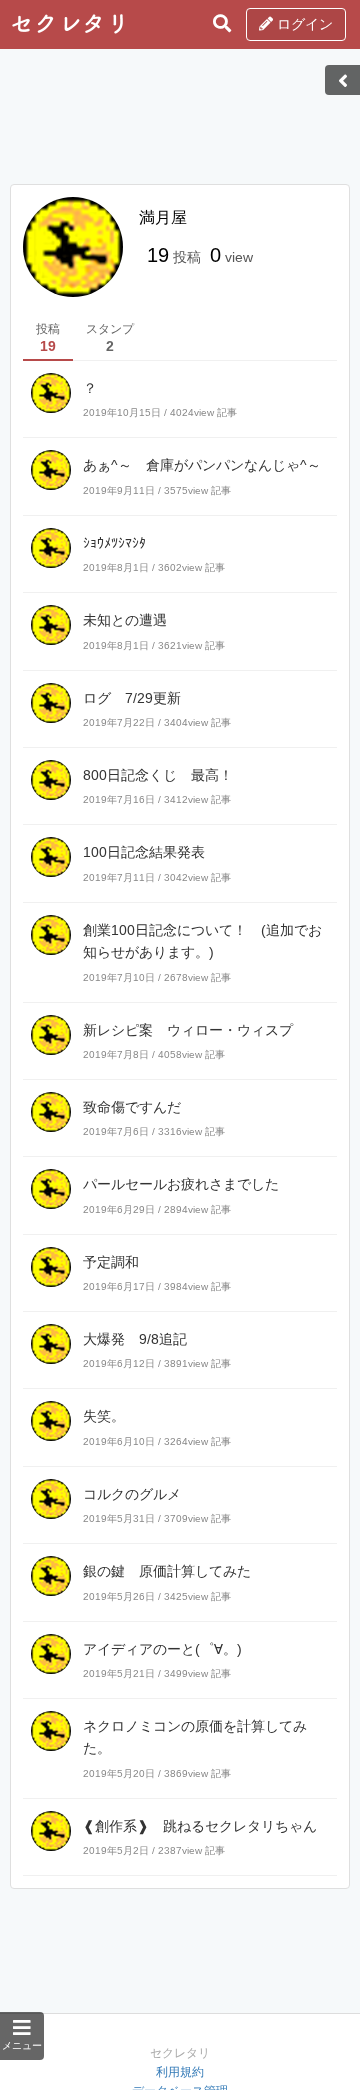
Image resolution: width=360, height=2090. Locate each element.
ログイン (303, 24)
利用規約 (180, 2072)
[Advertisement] (180, 123)
